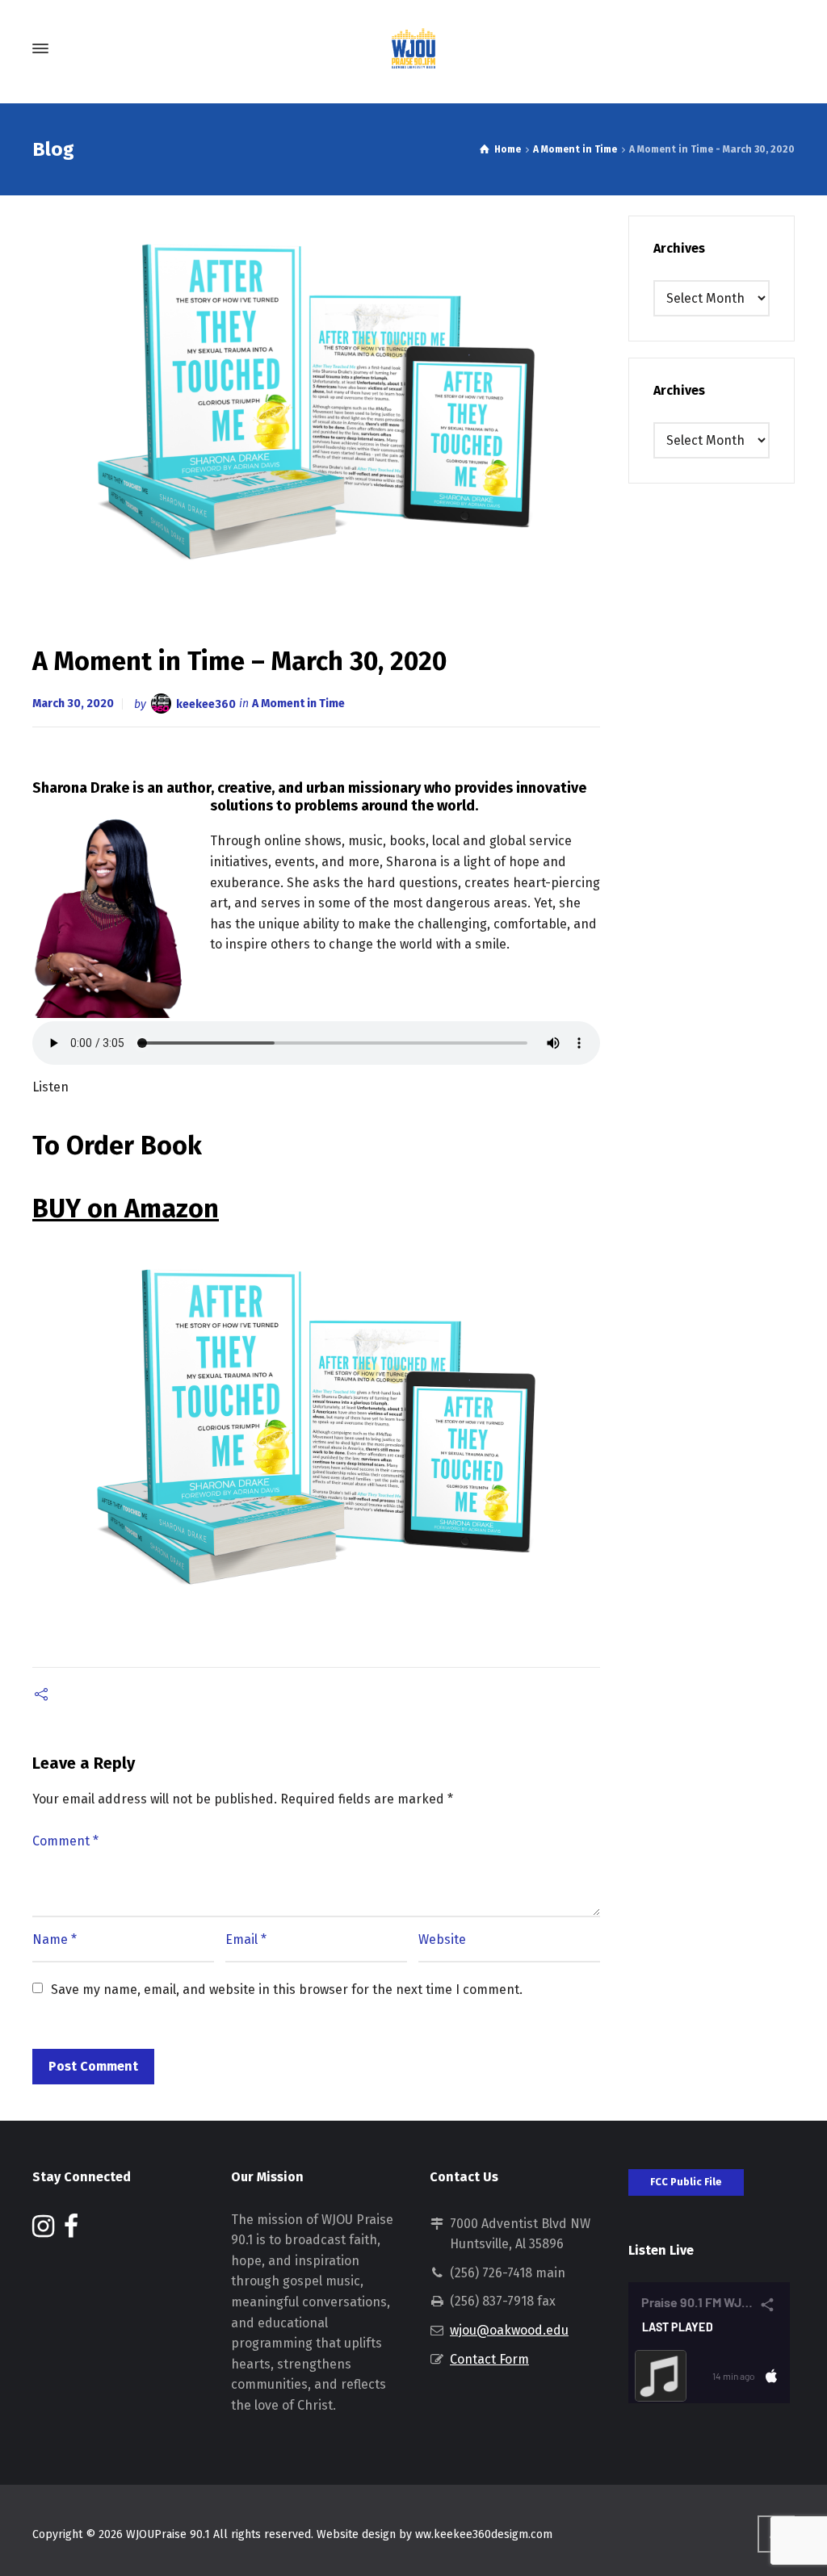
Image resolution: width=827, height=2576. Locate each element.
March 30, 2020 (73, 704)
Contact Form (489, 2359)
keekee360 (206, 704)
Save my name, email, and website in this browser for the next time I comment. (287, 1990)
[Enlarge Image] (317, 404)
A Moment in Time (298, 704)
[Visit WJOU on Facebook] (71, 2231)
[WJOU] (413, 48)
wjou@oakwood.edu (509, 2330)
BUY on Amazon (126, 1208)
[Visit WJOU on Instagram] (43, 2231)
